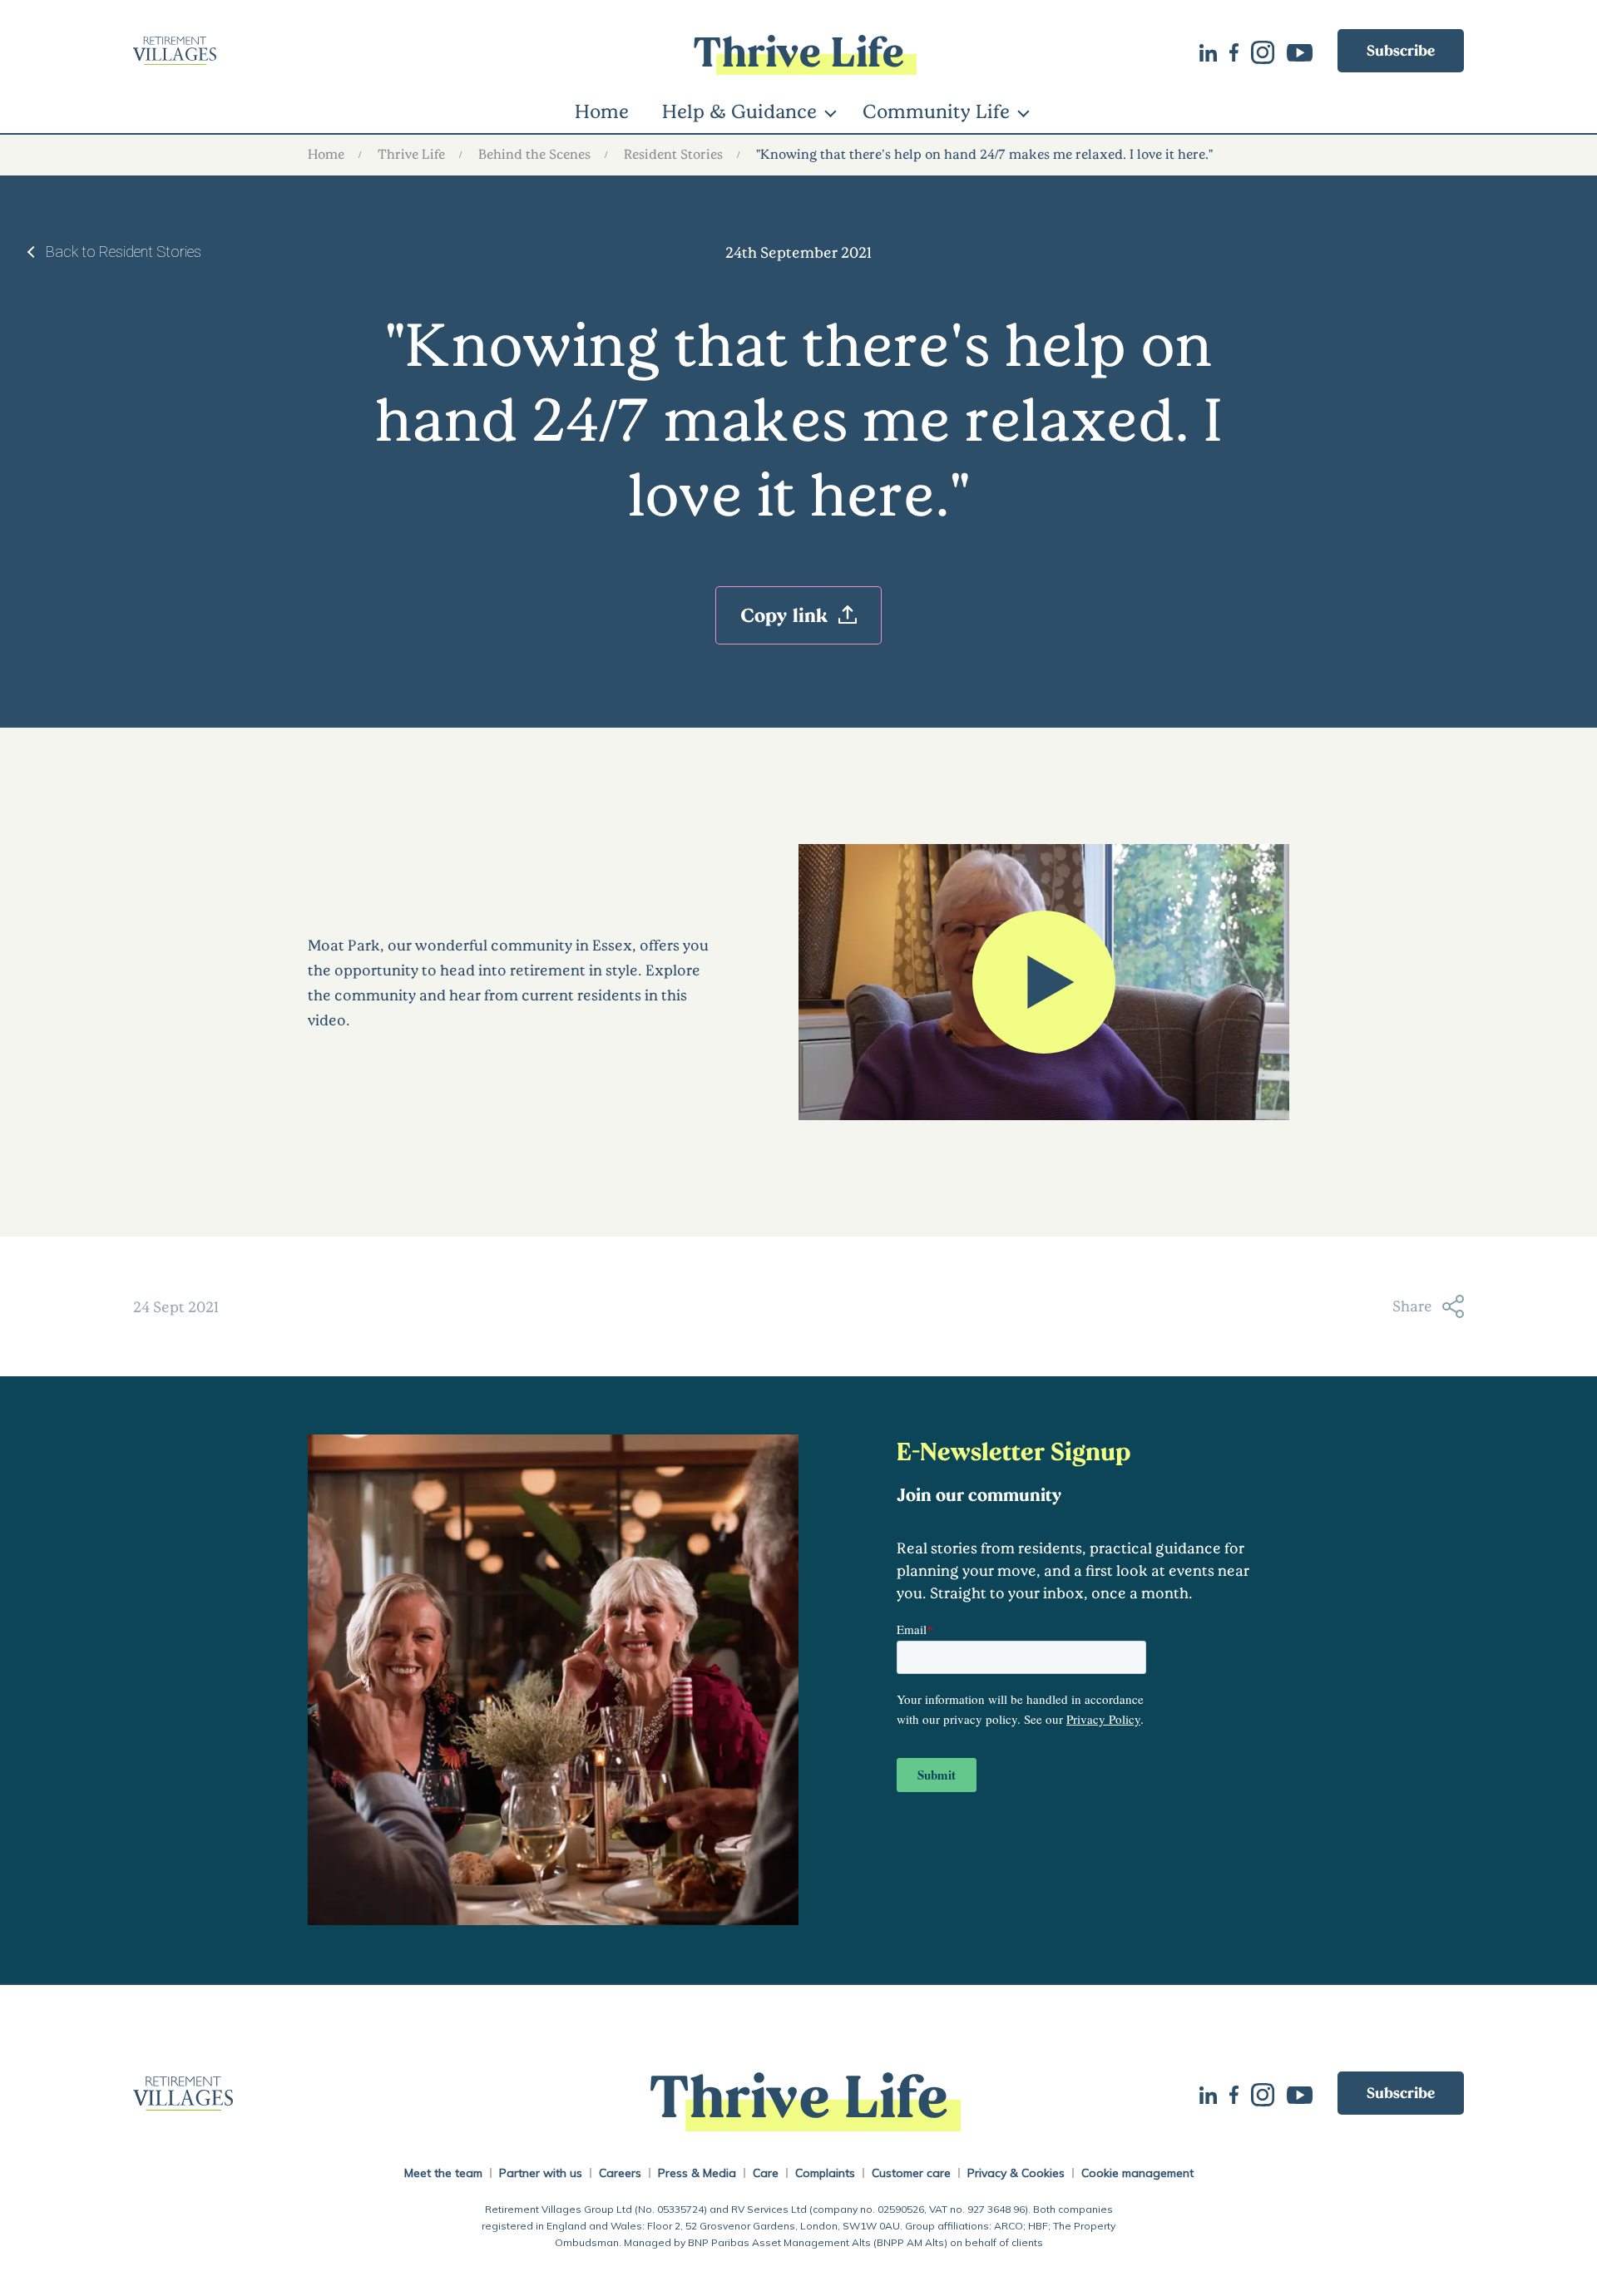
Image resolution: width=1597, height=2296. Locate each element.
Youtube (1306, 51)
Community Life (936, 111)
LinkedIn (1214, 51)
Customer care (911, 2173)
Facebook (1240, 51)
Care (766, 2173)
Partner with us (541, 2173)
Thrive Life (411, 153)
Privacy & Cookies (1016, 2173)
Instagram (1269, 51)
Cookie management (1137, 2173)
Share (1412, 1306)
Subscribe (1401, 50)
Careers (620, 2173)
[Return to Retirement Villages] (355, 51)
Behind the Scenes (534, 153)
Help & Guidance (739, 111)
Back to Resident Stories (124, 252)
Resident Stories (673, 153)
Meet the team (443, 2173)
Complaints (825, 2173)
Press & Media (697, 2173)
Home (602, 111)
